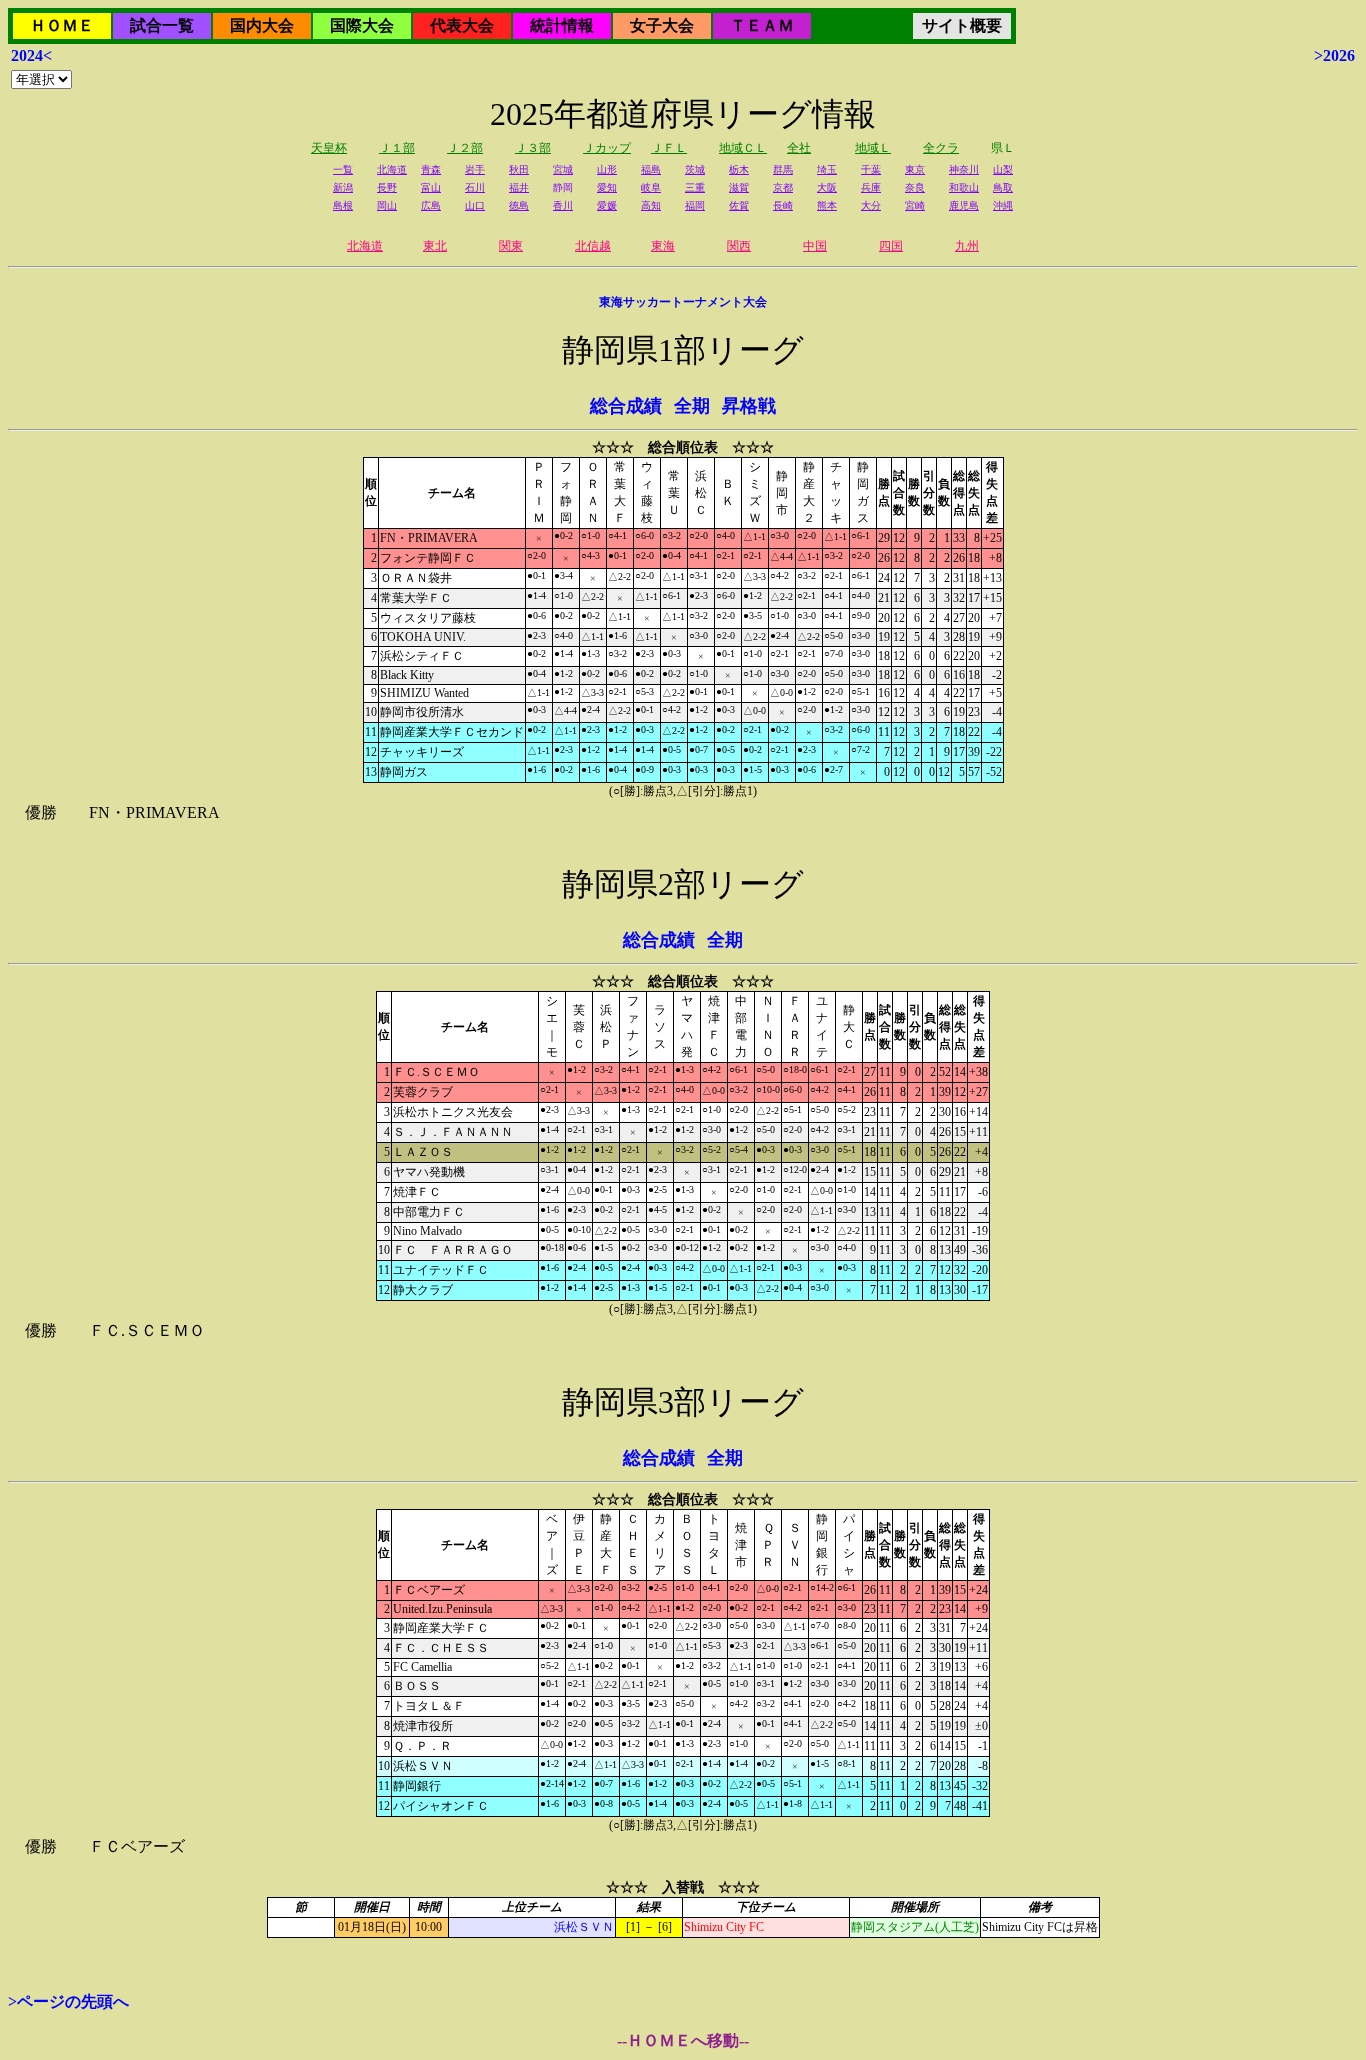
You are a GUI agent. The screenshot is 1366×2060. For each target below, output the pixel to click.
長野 (387, 187)
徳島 (519, 205)
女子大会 (662, 25)
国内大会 (262, 25)
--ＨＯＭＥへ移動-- (683, 2040)
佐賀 (739, 205)
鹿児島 (964, 205)
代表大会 (462, 25)
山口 (475, 205)
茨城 (695, 169)
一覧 (343, 169)
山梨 (1003, 169)
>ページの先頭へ (68, 2001)
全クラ (941, 148)
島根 (343, 205)
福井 (519, 187)
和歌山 (964, 187)
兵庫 (871, 187)
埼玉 (827, 169)
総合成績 (626, 406)
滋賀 (739, 187)
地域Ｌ (873, 148)
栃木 (739, 169)
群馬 (783, 169)
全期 (692, 406)
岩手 (475, 169)
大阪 (827, 187)
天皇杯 (329, 148)
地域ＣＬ (743, 148)
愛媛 (607, 205)
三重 (695, 187)
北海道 (392, 169)
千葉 (871, 169)
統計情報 (562, 25)
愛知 (607, 187)
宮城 (563, 169)
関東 (511, 246)
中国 (815, 246)
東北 (435, 246)
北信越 (593, 246)
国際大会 (362, 25)
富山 (431, 187)
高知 (651, 205)
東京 (915, 169)
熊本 (827, 205)
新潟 (343, 187)
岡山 (387, 205)
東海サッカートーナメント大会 (683, 302)
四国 (891, 246)
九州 (967, 246)
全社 (799, 148)
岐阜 (651, 187)
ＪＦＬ (669, 148)
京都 (783, 187)
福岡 (695, 205)
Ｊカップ (607, 148)
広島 (431, 205)
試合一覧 (162, 25)
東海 (663, 246)
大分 (871, 205)
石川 (475, 187)
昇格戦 (749, 406)
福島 (651, 169)
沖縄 (1003, 205)
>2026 (1334, 55)
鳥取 (1003, 187)
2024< (31, 55)
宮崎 (915, 205)
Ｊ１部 (397, 148)
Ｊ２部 (465, 148)
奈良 (915, 187)
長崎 (783, 205)
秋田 (519, 169)
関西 (739, 246)
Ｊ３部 (533, 148)
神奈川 (964, 169)
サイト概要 (962, 25)
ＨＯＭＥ (62, 25)
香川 (563, 205)
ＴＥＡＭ (762, 25)
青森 (431, 169)
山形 (607, 169)
